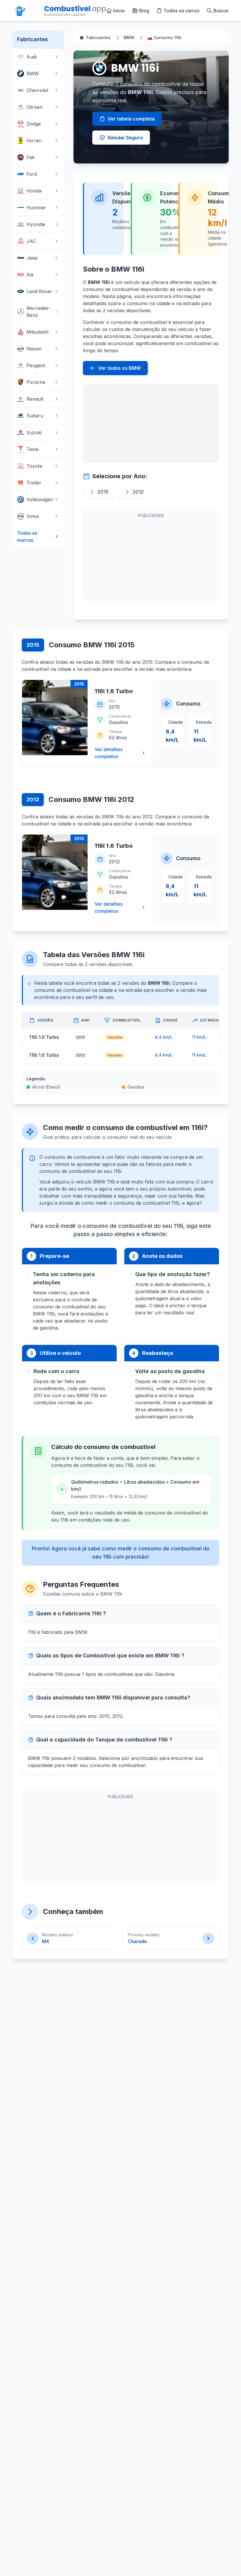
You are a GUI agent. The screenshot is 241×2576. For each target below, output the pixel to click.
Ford (32, 174)
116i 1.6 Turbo (114, 691)
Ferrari (34, 141)
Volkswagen (40, 499)
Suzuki (34, 432)
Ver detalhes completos (109, 753)
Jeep (32, 258)
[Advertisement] (151, 424)
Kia (30, 275)
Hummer (36, 208)
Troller (34, 483)
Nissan (34, 349)
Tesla (32, 449)
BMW (33, 73)
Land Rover (39, 291)
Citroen (35, 107)
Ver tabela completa (131, 119)
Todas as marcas (27, 536)
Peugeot (36, 365)
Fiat (30, 157)
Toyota (34, 466)
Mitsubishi (37, 332)
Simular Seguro (125, 138)
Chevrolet (37, 90)
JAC (31, 241)
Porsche (36, 382)
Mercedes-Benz (39, 312)
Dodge (34, 124)
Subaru (35, 416)
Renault (35, 399)
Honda (34, 191)
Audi (31, 57)
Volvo (33, 516)
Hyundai (36, 224)
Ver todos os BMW (119, 368)
